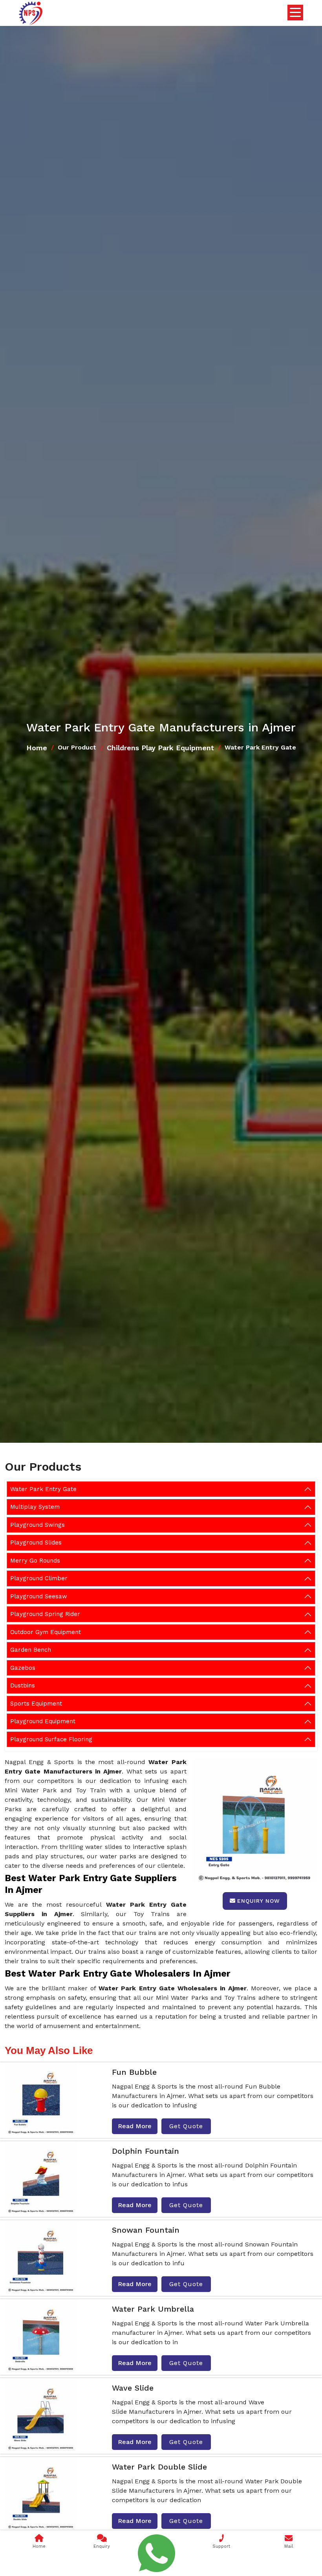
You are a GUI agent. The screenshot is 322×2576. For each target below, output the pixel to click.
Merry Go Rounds (35, 1561)
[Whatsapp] (157, 2553)
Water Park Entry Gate (43, 1489)
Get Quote (186, 2126)
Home (37, 748)
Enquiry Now (259, 1901)
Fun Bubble (134, 2072)
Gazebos (23, 1668)
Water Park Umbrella (153, 2309)
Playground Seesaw (39, 1596)
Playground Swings (38, 1525)
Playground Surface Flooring (51, 1739)
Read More (135, 2126)
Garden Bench (31, 1650)
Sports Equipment (36, 1704)
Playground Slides (36, 1543)
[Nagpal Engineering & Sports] (31, 13)
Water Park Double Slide (159, 2467)
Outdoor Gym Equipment (46, 1632)
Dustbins (23, 1686)
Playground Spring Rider (45, 1614)
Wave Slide (133, 2388)
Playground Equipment (43, 1721)
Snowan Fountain (146, 2230)
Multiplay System (35, 1507)
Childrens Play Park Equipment (160, 748)
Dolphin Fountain (145, 2151)
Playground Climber (39, 1578)
